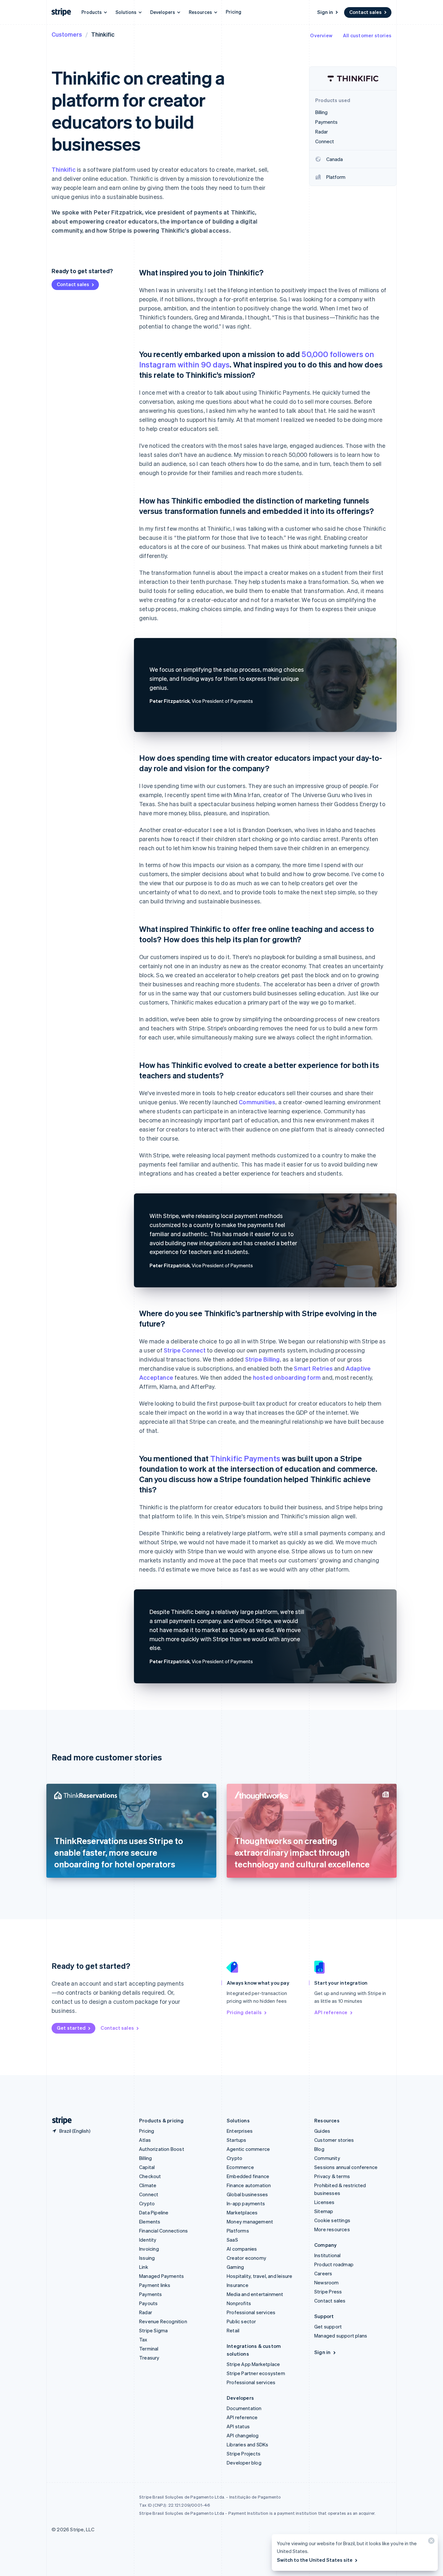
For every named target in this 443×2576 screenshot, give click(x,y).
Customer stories (334, 2140)
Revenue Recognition (163, 2321)
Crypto (147, 2203)
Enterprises (240, 2131)
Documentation (244, 2408)
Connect (149, 2194)
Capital (147, 2167)
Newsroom (327, 2282)
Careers (323, 2273)
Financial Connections (163, 2231)
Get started (71, 2028)
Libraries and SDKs (248, 2444)
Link (144, 2267)
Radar (146, 2312)
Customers (67, 34)
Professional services (251, 2312)
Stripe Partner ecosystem (256, 2373)
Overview (321, 35)
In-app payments (246, 2203)
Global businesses (247, 2194)
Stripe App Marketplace (253, 2364)
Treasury (149, 2358)
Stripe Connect (185, 1350)
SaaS (232, 2240)
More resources (332, 2229)
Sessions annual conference (346, 2167)
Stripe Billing (263, 1359)
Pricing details (244, 2012)
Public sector (241, 2321)
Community (327, 2158)
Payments (151, 2294)
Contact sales (365, 12)
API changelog (243, 2435)
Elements (150, 2222)
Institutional (328, 2255)
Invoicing (149, 2249)
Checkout (150, 2176)
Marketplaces (242, 2212)
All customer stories (367, 35)
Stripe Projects (244, 2454)
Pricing (233, 12)
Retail (233, 2330)
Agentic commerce (248, 2149)
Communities (257, 1102)
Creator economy (246, 2258)
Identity (148, 2240)
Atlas (145, 2140)
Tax (143, 2339)
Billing (145, 2158)
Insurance (238, 2285)
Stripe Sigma (153, 2330)
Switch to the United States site (315, 2560)
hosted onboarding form (287, 1377)
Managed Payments (162, 2276)
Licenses (324, 2202)
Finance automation (249, 2185)
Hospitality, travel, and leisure (259, 2276)
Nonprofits (239, 2303)
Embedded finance (248, 2176)
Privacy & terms (332, 2176)
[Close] (430, 2542)
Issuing (147, 2258)
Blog (319, 2149)
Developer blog (244, 2463)
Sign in (325, 12)
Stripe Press (328, 2292)
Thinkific (64, 169)
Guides (322, 2131)
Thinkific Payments (245, 1458)
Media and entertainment (255, 2294)
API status (238, 2426)
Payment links (155, 2285)
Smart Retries (313, 1368)
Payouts (148, 2303)
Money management (250, 2222)
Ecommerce (240, 2167)
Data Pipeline (154, 2212)
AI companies (242, 2249)
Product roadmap (334, 2264)
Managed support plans (341, 2336)
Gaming (235, 2267)
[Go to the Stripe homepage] (59, 2121)
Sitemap (324, 2211)
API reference (331, 2012)
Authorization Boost (162, 2149)
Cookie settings (332, 2220)
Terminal (149, 2349)
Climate (148, 2185)
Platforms (238, 2231)
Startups (237, 2140)
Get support (328, 2327)
